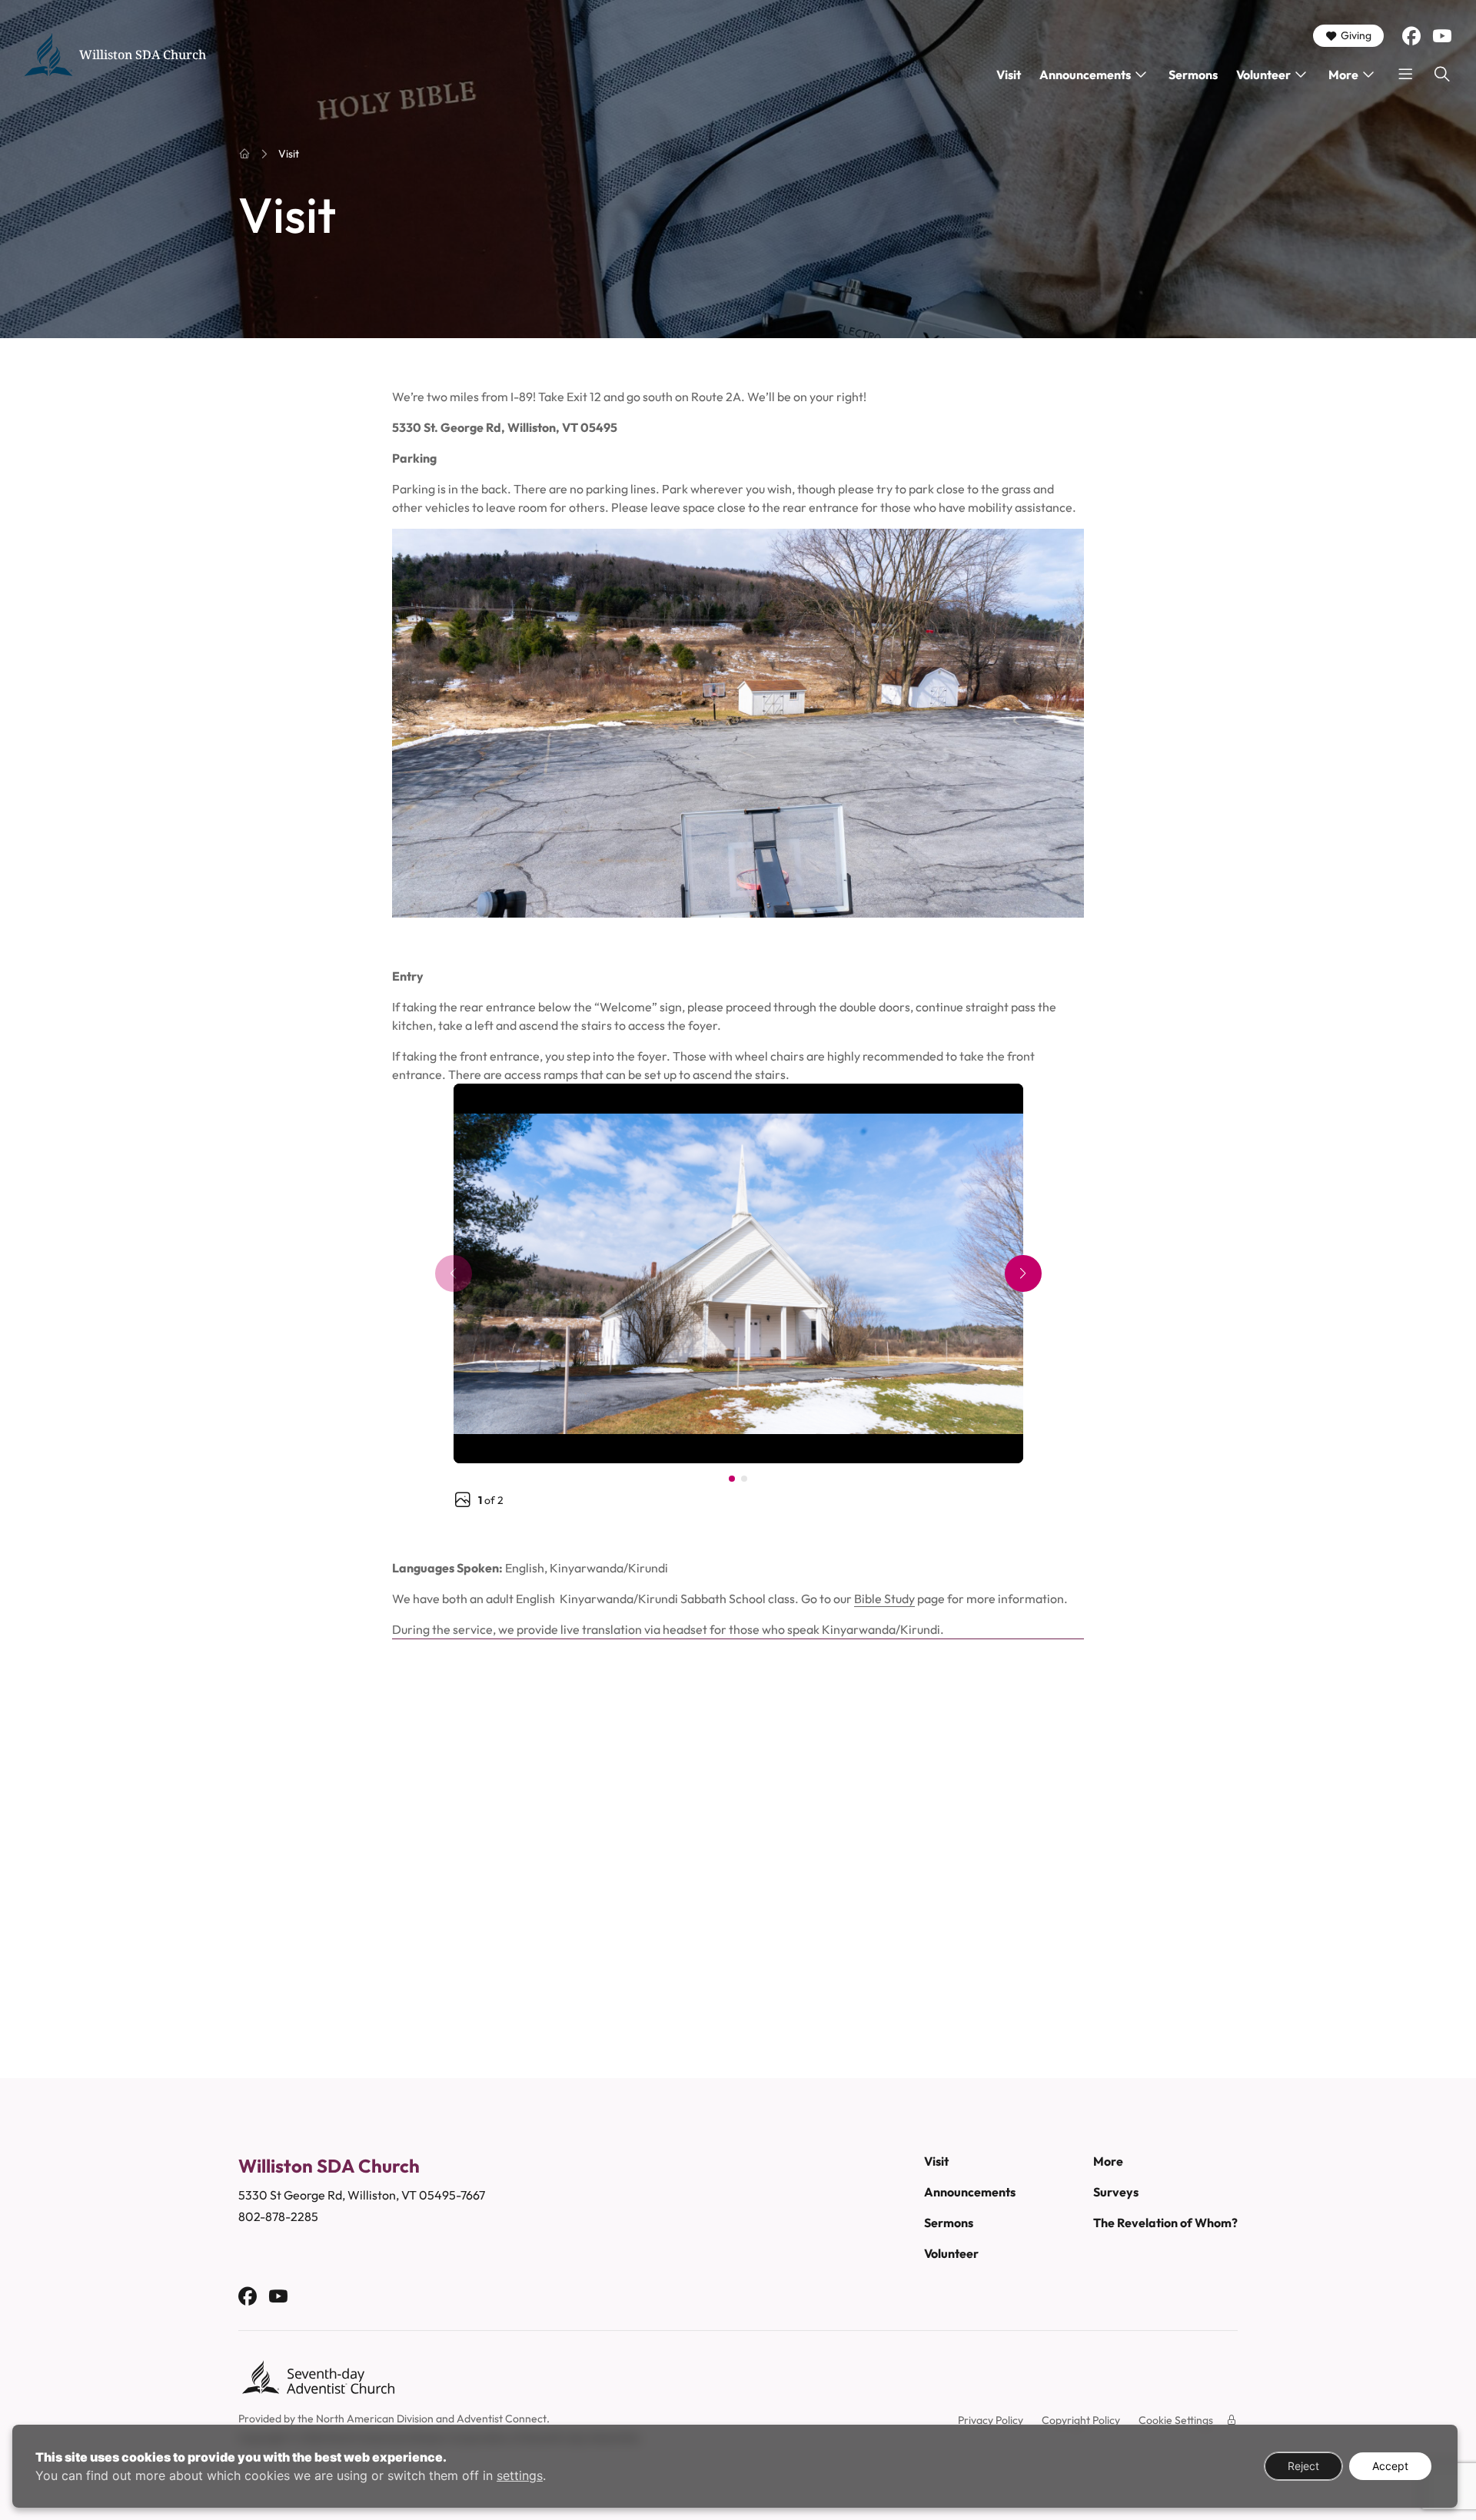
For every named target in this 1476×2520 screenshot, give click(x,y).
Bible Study (884, 1599)
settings (520, 2475)
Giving (1356, 35)
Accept (1390, 2466)
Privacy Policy (991, 2420)
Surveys (1116, 2192)
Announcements (1085, 75)
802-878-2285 (278, 2216)
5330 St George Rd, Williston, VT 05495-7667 (362, 2195)
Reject (1303, 2466)
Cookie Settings (1176, 2420)
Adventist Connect (502, 2419)
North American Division (375, 2419)
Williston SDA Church (143, 55)
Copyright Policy (1081, 2420)
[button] (1023, 1273)
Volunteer (1263, 75)
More (1343, 75)
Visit (1009, 75)
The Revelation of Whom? (1165, 2223)
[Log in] (1232, 2420)
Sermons (1193, 75)
